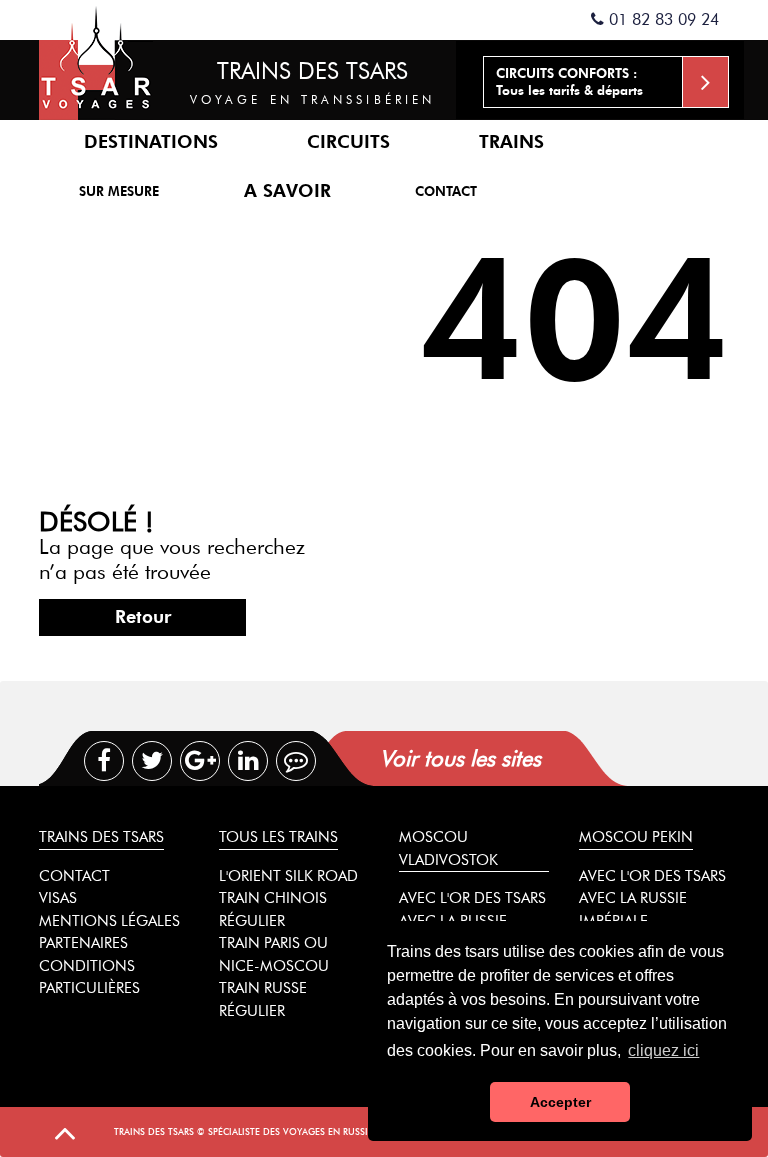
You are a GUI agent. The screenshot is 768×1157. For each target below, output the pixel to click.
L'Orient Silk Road (288, 876)
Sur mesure (119, 191)
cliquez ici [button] (663, 1050)
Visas (58, 898)
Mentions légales (109, 921)
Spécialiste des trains (96, 60)
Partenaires (83, 943)
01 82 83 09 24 (661, 19)
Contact (446, 191)
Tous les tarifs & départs (569, 81)
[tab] (545, 758)
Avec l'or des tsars (472, 898)
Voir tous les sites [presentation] (460, 758)
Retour (143, 617)
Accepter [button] (560, 1102)
